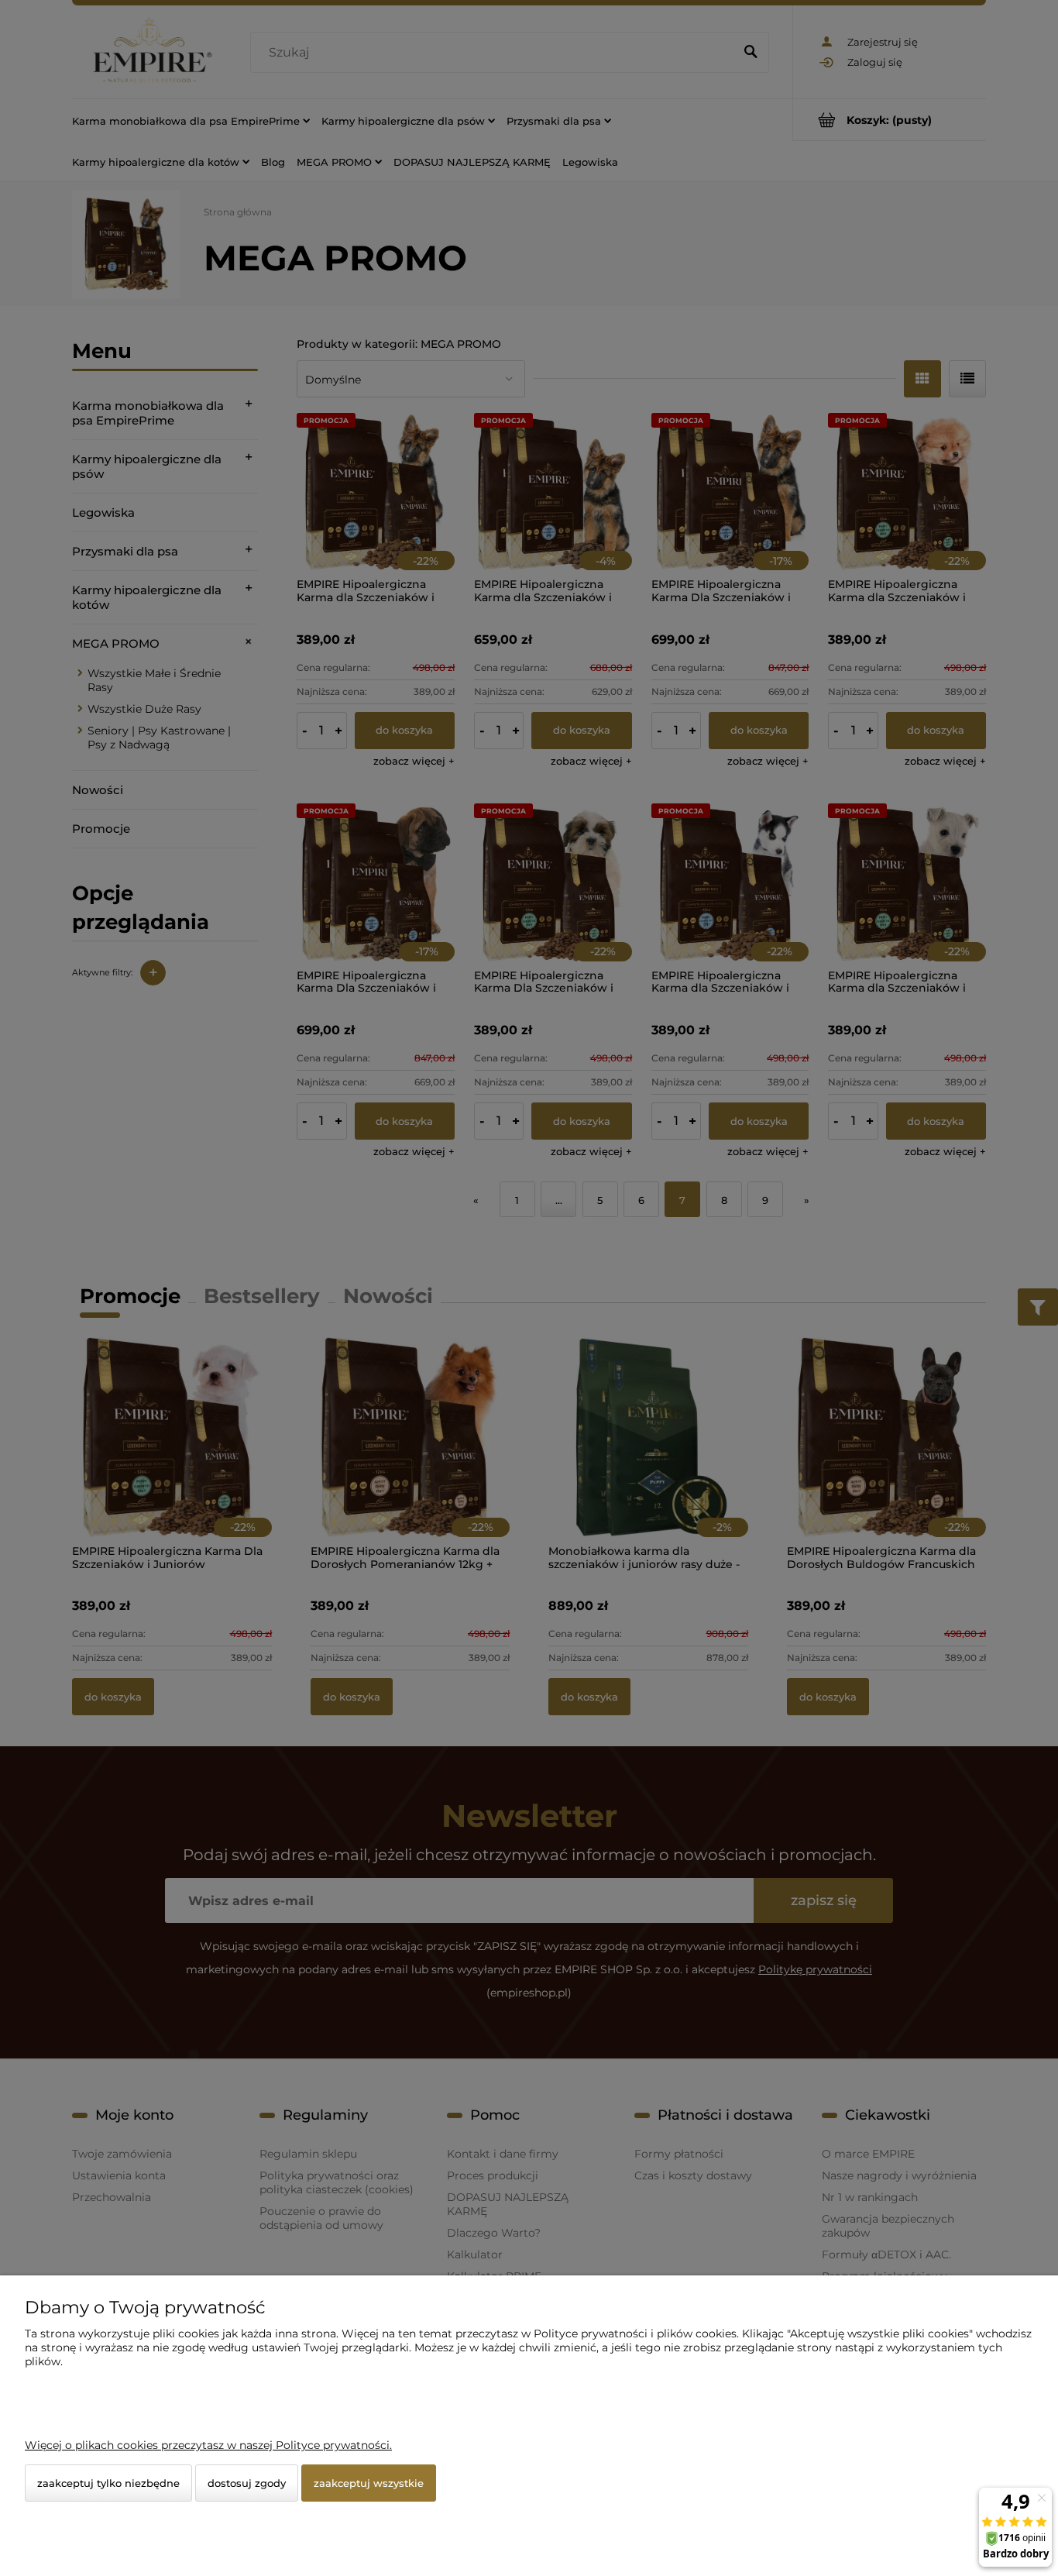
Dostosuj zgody (247, 2483)
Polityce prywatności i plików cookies (635, 2334)
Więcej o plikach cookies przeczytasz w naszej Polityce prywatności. (208, 2445)
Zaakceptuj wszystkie (369, 2483)
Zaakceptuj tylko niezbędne (108, 2483)
